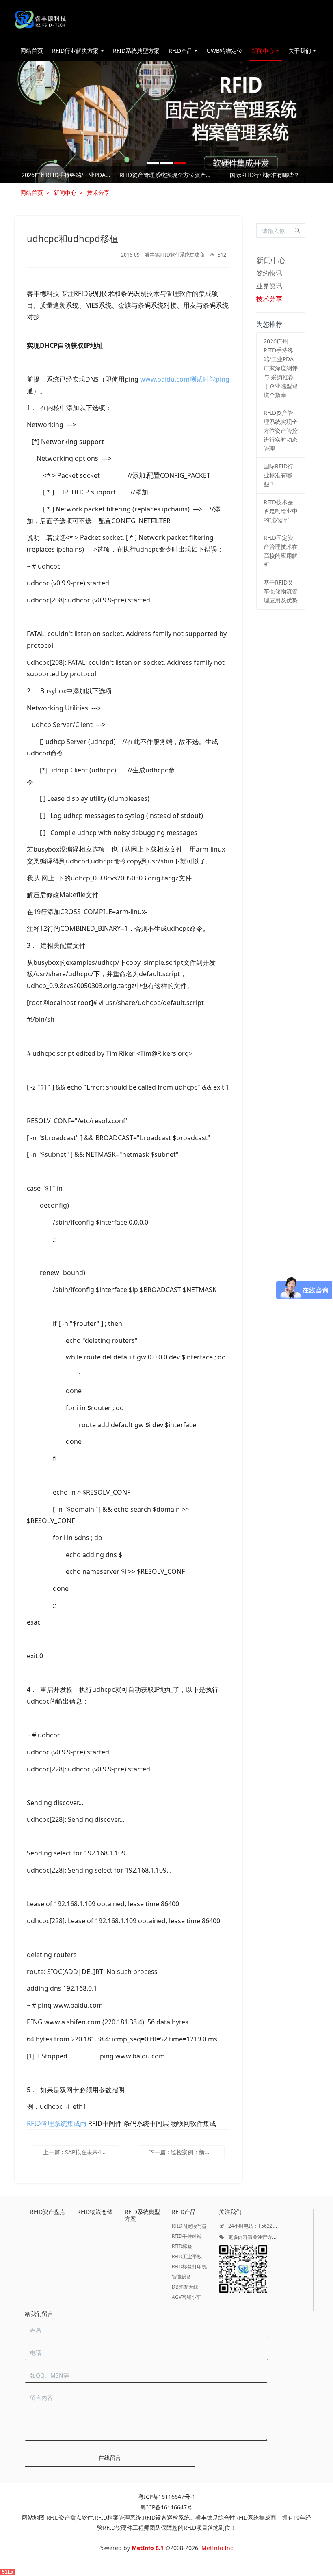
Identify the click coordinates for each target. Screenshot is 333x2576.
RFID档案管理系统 (118, 2517)
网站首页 (32, 51)
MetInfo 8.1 (148, 2548)
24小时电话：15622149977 (258, 2226)
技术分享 (98, 193)
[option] (166, 176)
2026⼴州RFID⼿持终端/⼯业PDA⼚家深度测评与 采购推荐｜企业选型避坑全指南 (68, 175)
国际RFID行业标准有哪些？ (265, 175)
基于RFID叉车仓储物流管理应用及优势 (281, 591)
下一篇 (187, 2152)
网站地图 (33, 2517)
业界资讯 (269, 286)
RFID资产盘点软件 (70, 2517)
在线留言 (110, 2458)
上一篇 (81, 2152)
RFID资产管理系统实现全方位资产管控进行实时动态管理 (166, 175)
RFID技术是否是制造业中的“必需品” (281, 511)
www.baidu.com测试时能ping (185, 379)
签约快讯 (269, 273)
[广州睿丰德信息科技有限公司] (40, 20)
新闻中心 (65, 193)
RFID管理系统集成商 (57, 2123)
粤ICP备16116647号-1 (167, 2497)
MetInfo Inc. (218, 2548)
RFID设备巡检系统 (166, 2517)
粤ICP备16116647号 (166, 2507)
